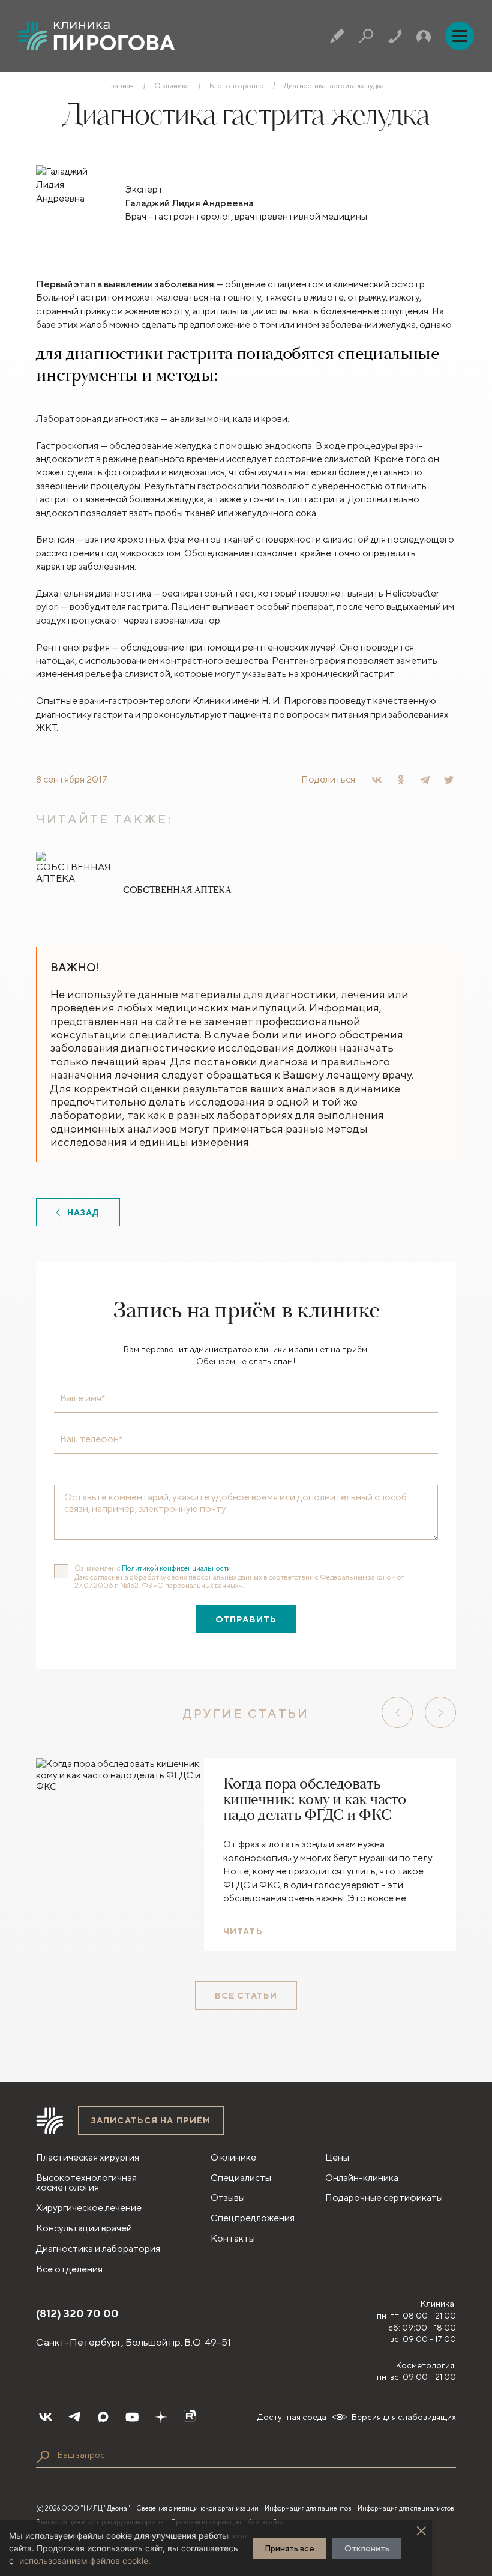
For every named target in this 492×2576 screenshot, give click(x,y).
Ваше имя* (82, 1398)
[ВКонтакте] (377, 780)
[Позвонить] (395, 36)
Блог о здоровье (236, 86)
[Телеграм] (74, 2417)
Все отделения (69, 2269)
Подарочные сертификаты (384, 2198)
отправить (246, 1619)
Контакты (233, 2238)
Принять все (289, 2548)
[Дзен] (161, 2417)
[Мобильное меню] (460, 36)
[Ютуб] (132, 2417)
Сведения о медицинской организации (197, 2508)
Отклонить (367, 2548)
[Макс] (103, 2417)
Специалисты (241, 2178)
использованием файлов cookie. (85, 2561)
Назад (84, 1212)
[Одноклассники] (401, 780)
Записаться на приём (151, 2120)
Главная (121, 86)
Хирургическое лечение (89, 2208)
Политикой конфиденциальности (176, 1568)
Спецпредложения (253, 2218)
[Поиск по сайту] (43, 2457)
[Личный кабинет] (424, 36)
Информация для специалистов (406, 2508)
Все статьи (246, 1996)
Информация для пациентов (308, 2508)
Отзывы (228, 2198)
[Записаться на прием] (337, 36)
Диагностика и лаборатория (98, 2249)
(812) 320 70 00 (77, 2313)
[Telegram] (425, 780)
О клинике (172, 86)
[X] (449, 780)
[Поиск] (366, 36)
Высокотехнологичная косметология (86, 2183)
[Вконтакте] (46, 2417)
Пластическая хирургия (88, 2157)
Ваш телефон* (91, 1439)
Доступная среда (292, 2417)
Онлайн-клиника (362, 2178)
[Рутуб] (190, 2417)
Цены (337, 2157)
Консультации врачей (84, 2228)
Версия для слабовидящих (404, 2417)
